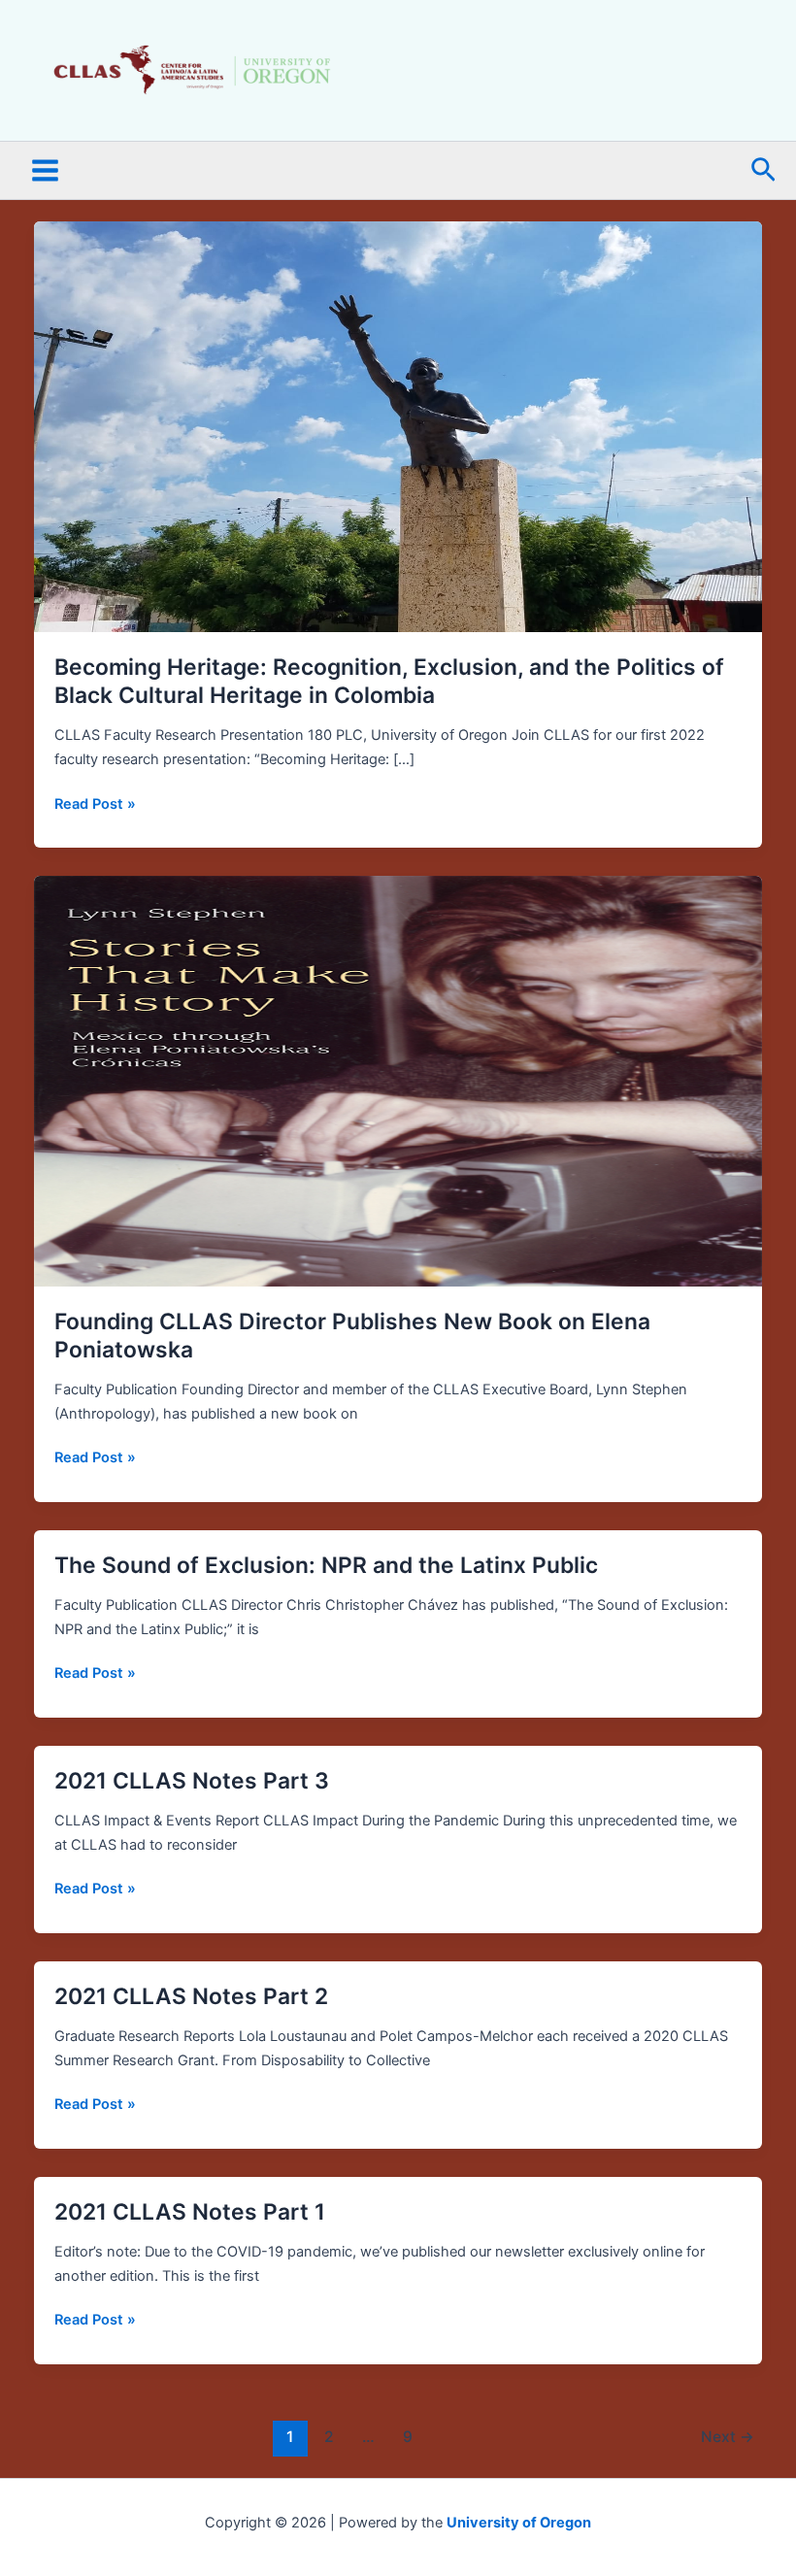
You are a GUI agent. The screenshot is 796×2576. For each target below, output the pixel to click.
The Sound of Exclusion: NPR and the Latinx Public (326, 1565)
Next (728, 2437)
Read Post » (95, 803)
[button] (763, 171)
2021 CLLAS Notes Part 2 (191, 1996)
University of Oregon (519, 2523)
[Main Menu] (45, 171)
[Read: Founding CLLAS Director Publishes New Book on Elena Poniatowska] (398, 1080)
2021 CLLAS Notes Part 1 (190, 2212)
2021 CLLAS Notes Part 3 (192, 1781)
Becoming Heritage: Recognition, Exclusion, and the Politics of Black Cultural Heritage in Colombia (389, 682)
